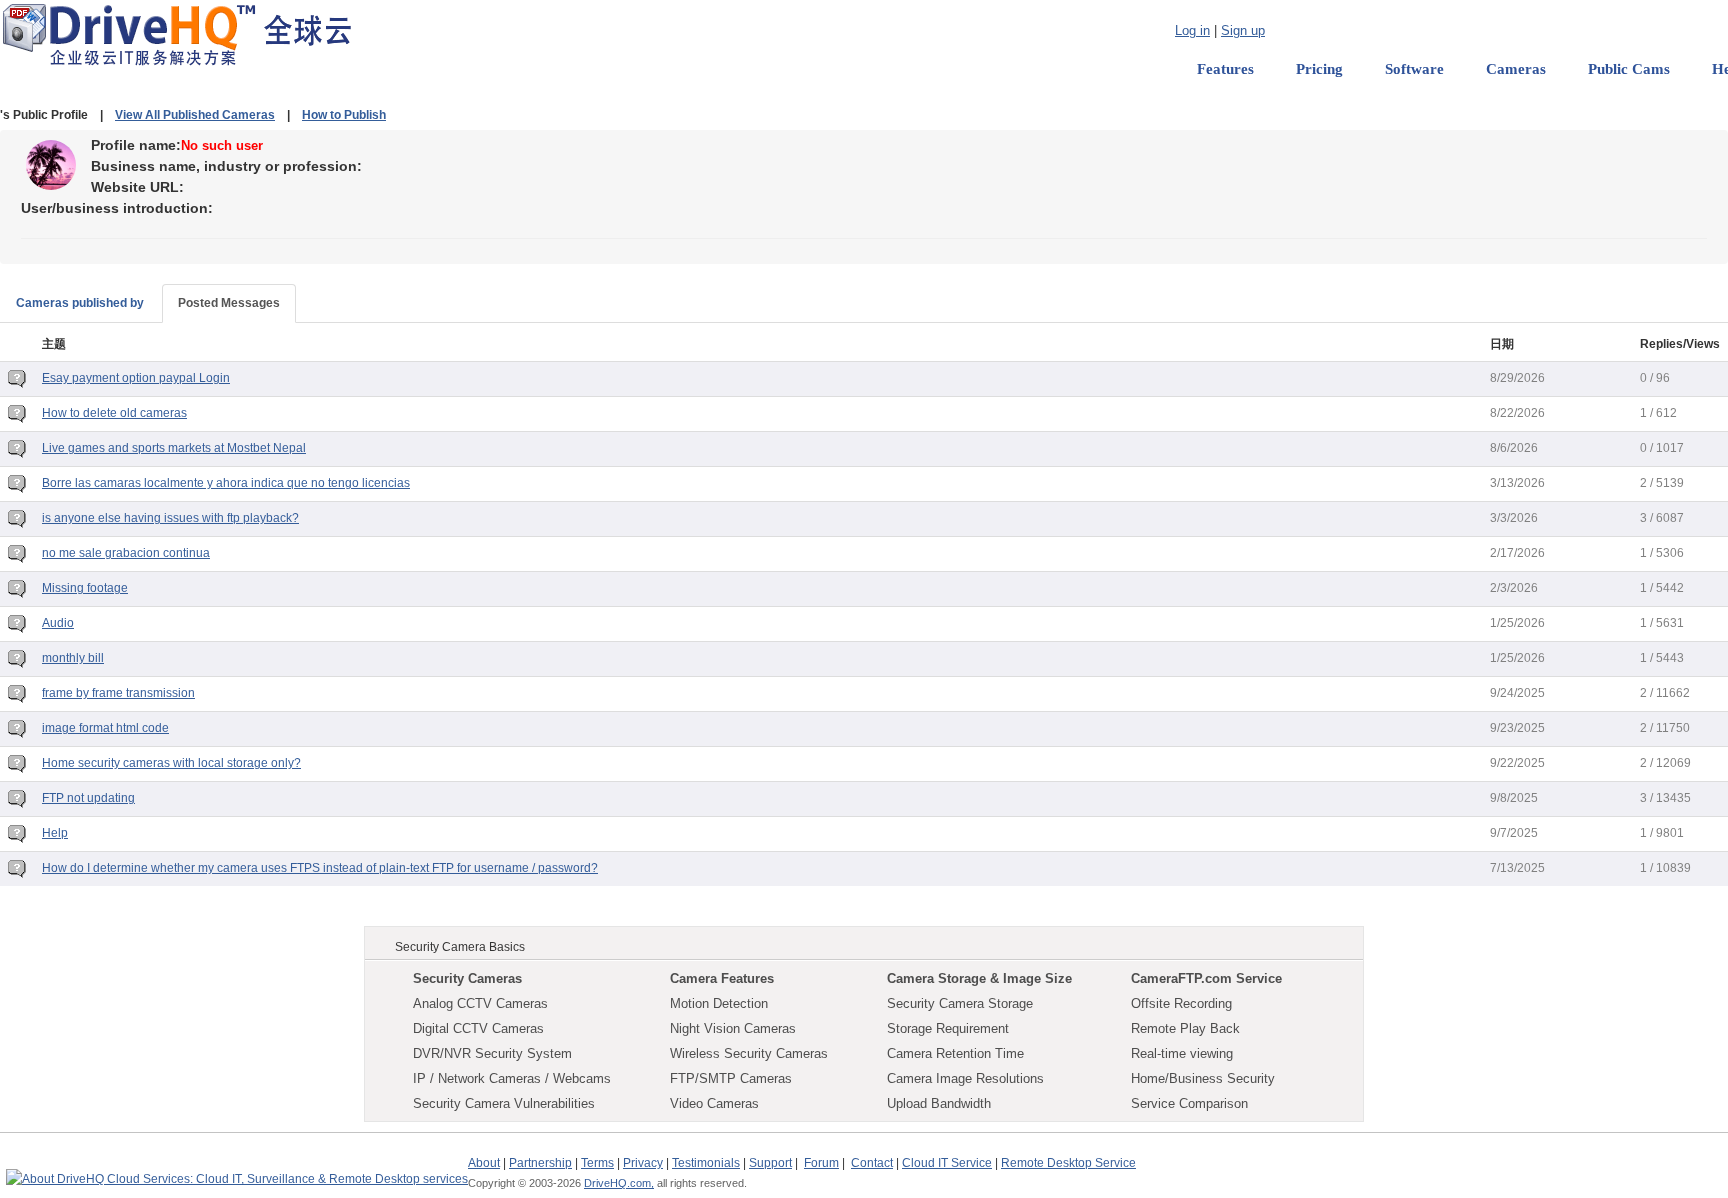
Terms (597, 1163)
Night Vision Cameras (733, 1028)
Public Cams (1629, 69)
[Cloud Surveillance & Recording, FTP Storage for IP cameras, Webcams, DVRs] (176, 34)
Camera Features (722, 978)
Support (770, 1163)
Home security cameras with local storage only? (171, 763)
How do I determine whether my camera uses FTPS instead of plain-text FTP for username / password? (320, 868)
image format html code (105, 728)
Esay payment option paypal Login (136, 378)
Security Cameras (467, 978)
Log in (1192, 30)
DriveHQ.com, (619, 1183)
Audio (58, 623)
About (484, 1163)
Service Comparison (1189, 1103)
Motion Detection (719, 1003)
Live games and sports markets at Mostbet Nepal (174, 448)
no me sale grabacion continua (126, 553)
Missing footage (85, 588)
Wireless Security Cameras (749, 1053)
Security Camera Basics (460, 947)
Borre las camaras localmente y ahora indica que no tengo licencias (226, 483)
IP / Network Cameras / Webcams (512, 1078)
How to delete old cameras (114, 413)
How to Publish (344, 115)
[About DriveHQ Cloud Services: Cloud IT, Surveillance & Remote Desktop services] (237, 1170)
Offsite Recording (1181, 1003)
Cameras (1516, 69)
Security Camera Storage (960, 1003)
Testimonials (706, 1163)
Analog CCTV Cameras (480, 1003)
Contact (872, 1163)
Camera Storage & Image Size (979, 978)
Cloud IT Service (947, 1163)
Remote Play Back (1185, 1028)
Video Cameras (714, 1103)
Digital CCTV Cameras (478, 1028)
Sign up (1243, 30)
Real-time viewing (1182, 1053)
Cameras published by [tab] (80, 303)
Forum (821, 1163)
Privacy (643, 1163)
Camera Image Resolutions (965, 1078)
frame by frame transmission (118, 693)
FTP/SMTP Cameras (731, 1078)
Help (55, 833)
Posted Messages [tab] (229, 303)
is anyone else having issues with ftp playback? (170, 518)
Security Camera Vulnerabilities (504, 1103)
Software (1414, 69)
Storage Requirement (948, 1028)
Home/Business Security (1203, 1078)
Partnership (540, 1163)
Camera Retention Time (955, 1053)
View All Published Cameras (195, 115)
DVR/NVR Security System (492, 1053)
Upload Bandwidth (939, 1103)
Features (1225, 69)
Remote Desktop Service (1068, 1163)
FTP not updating (88, 798)
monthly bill (73, 658)
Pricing (1319, 69)
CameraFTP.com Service (1206, 978)
